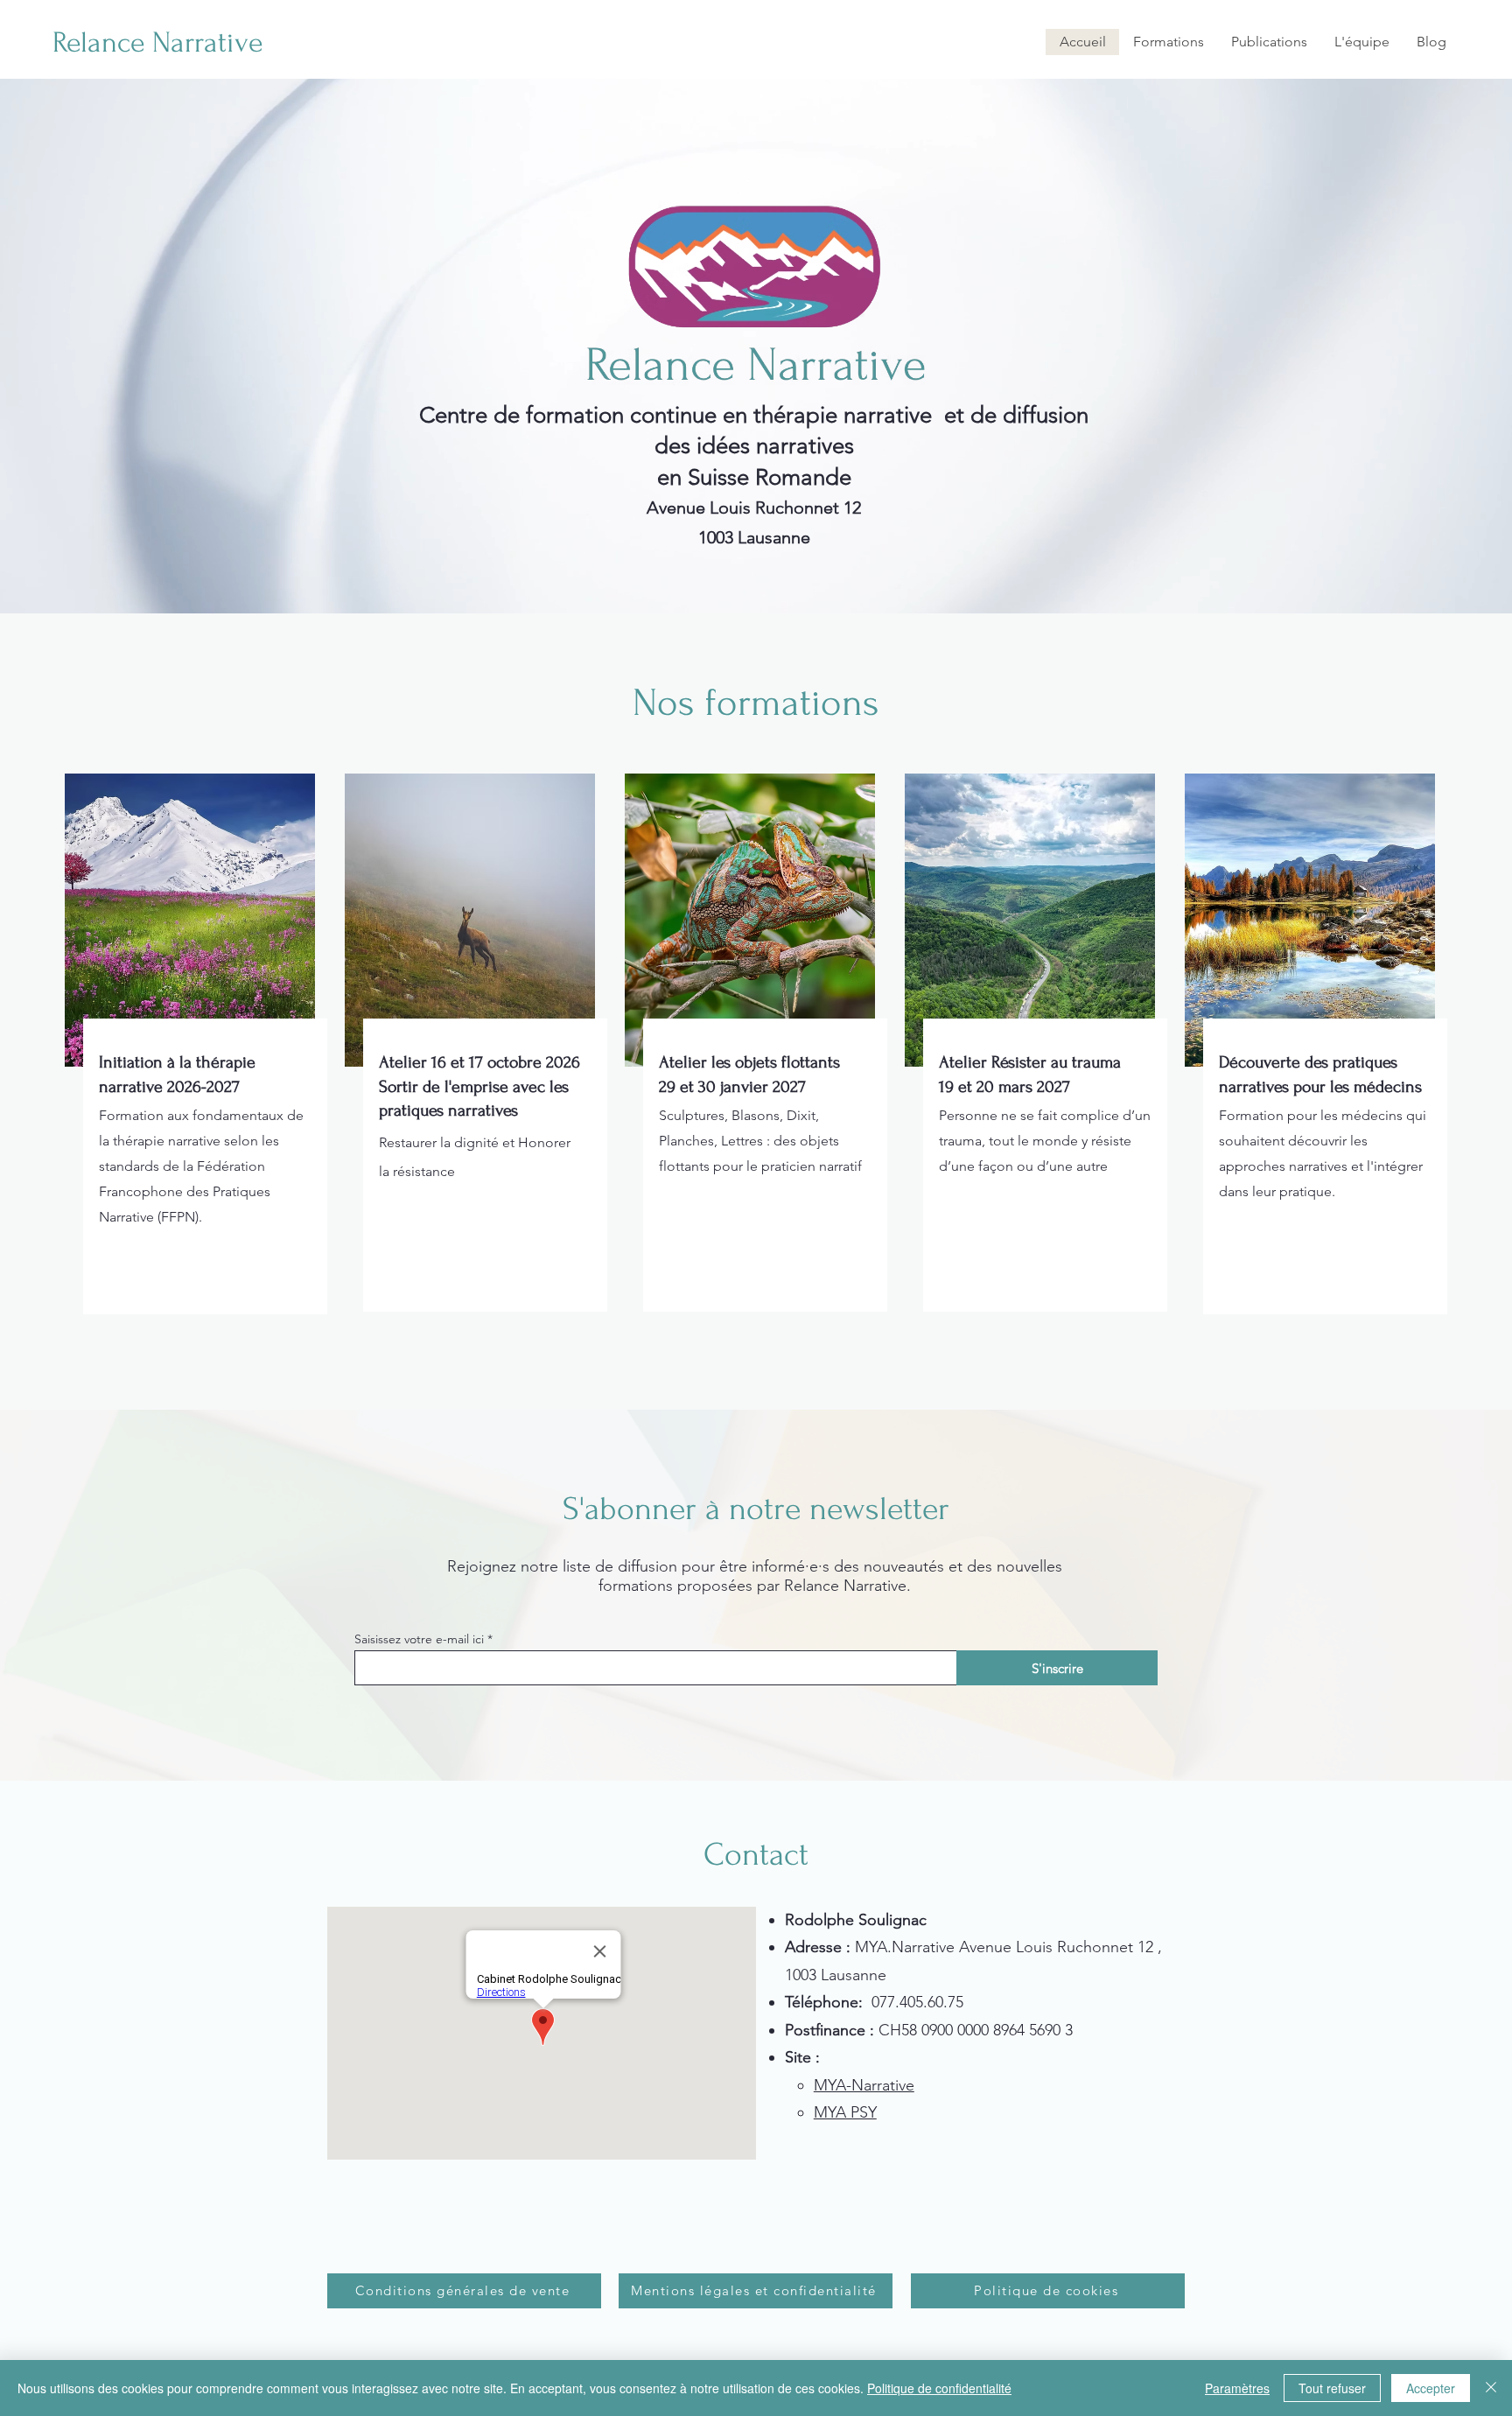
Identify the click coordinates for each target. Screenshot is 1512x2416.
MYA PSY (845, 2112)
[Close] (1491, 2388)
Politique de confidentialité (939, 2388)
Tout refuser (1332, 2388)
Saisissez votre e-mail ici (419, 1639)
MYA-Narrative (864, 2085)
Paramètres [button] (1237, 2388)
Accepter (1431, 2388)
